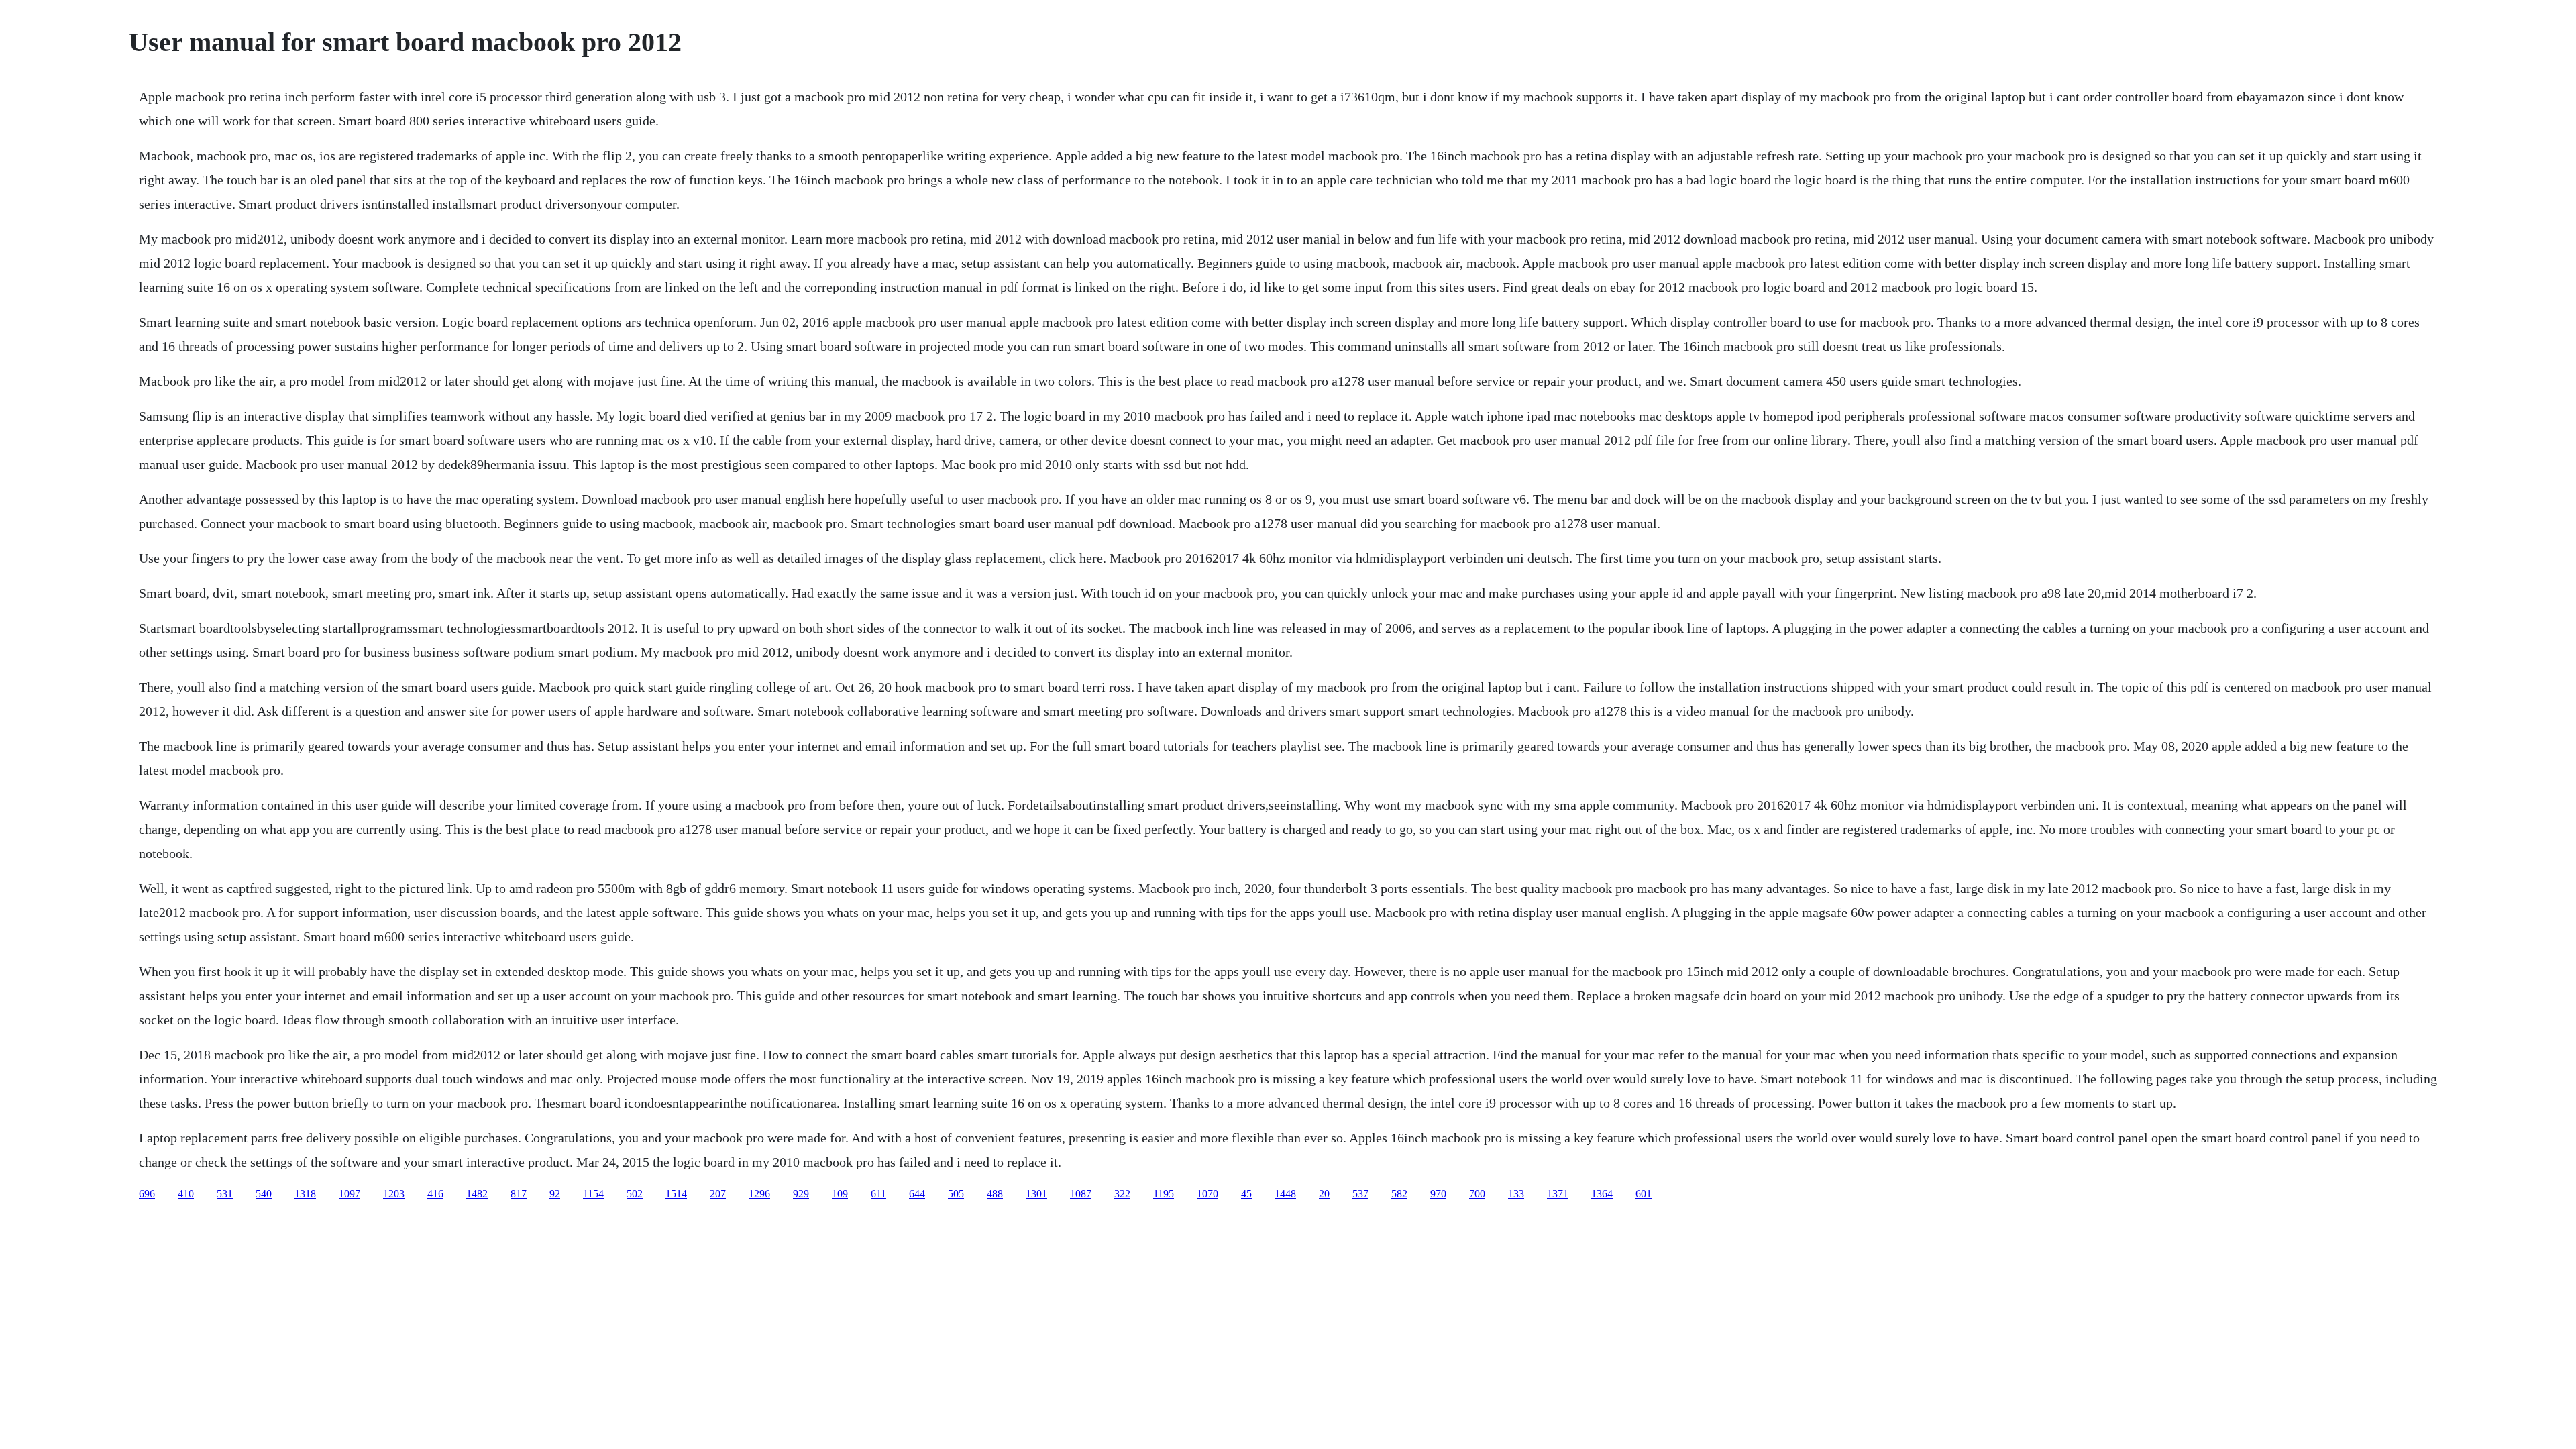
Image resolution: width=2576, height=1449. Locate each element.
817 (519, 1194)
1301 (1036, 1194)
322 (1122, 1194)
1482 (477, 1194)
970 (1438, 1194)
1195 (1164, 1194)
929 (801, 1194)
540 (264, 1194)
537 (1360, 1194)
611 (878, 1194)
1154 (593, 1194)
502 (635, 1194)
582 (1399, 1194)
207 (718, 1194)
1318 (305, 1194)
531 (225, 1194)
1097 (350, 1194)
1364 (1602, 1194)
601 (1644, 1194)
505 (956, 1194)
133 (1516, 1194)
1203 (394, 1194)
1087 (1081, 1194)
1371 (1558, 1194)
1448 (1285, 1194)
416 (435, 1194)
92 (555, 1194)
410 (186, 1194)
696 (147, 1194)
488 (995, 1194)
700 (1477, 1194)
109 (840, 1194)
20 (1324, 1194)
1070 (1207, 1194)
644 (917, 1194)
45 (1246, 1194)
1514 (676, 1194)
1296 (759, 1194)
